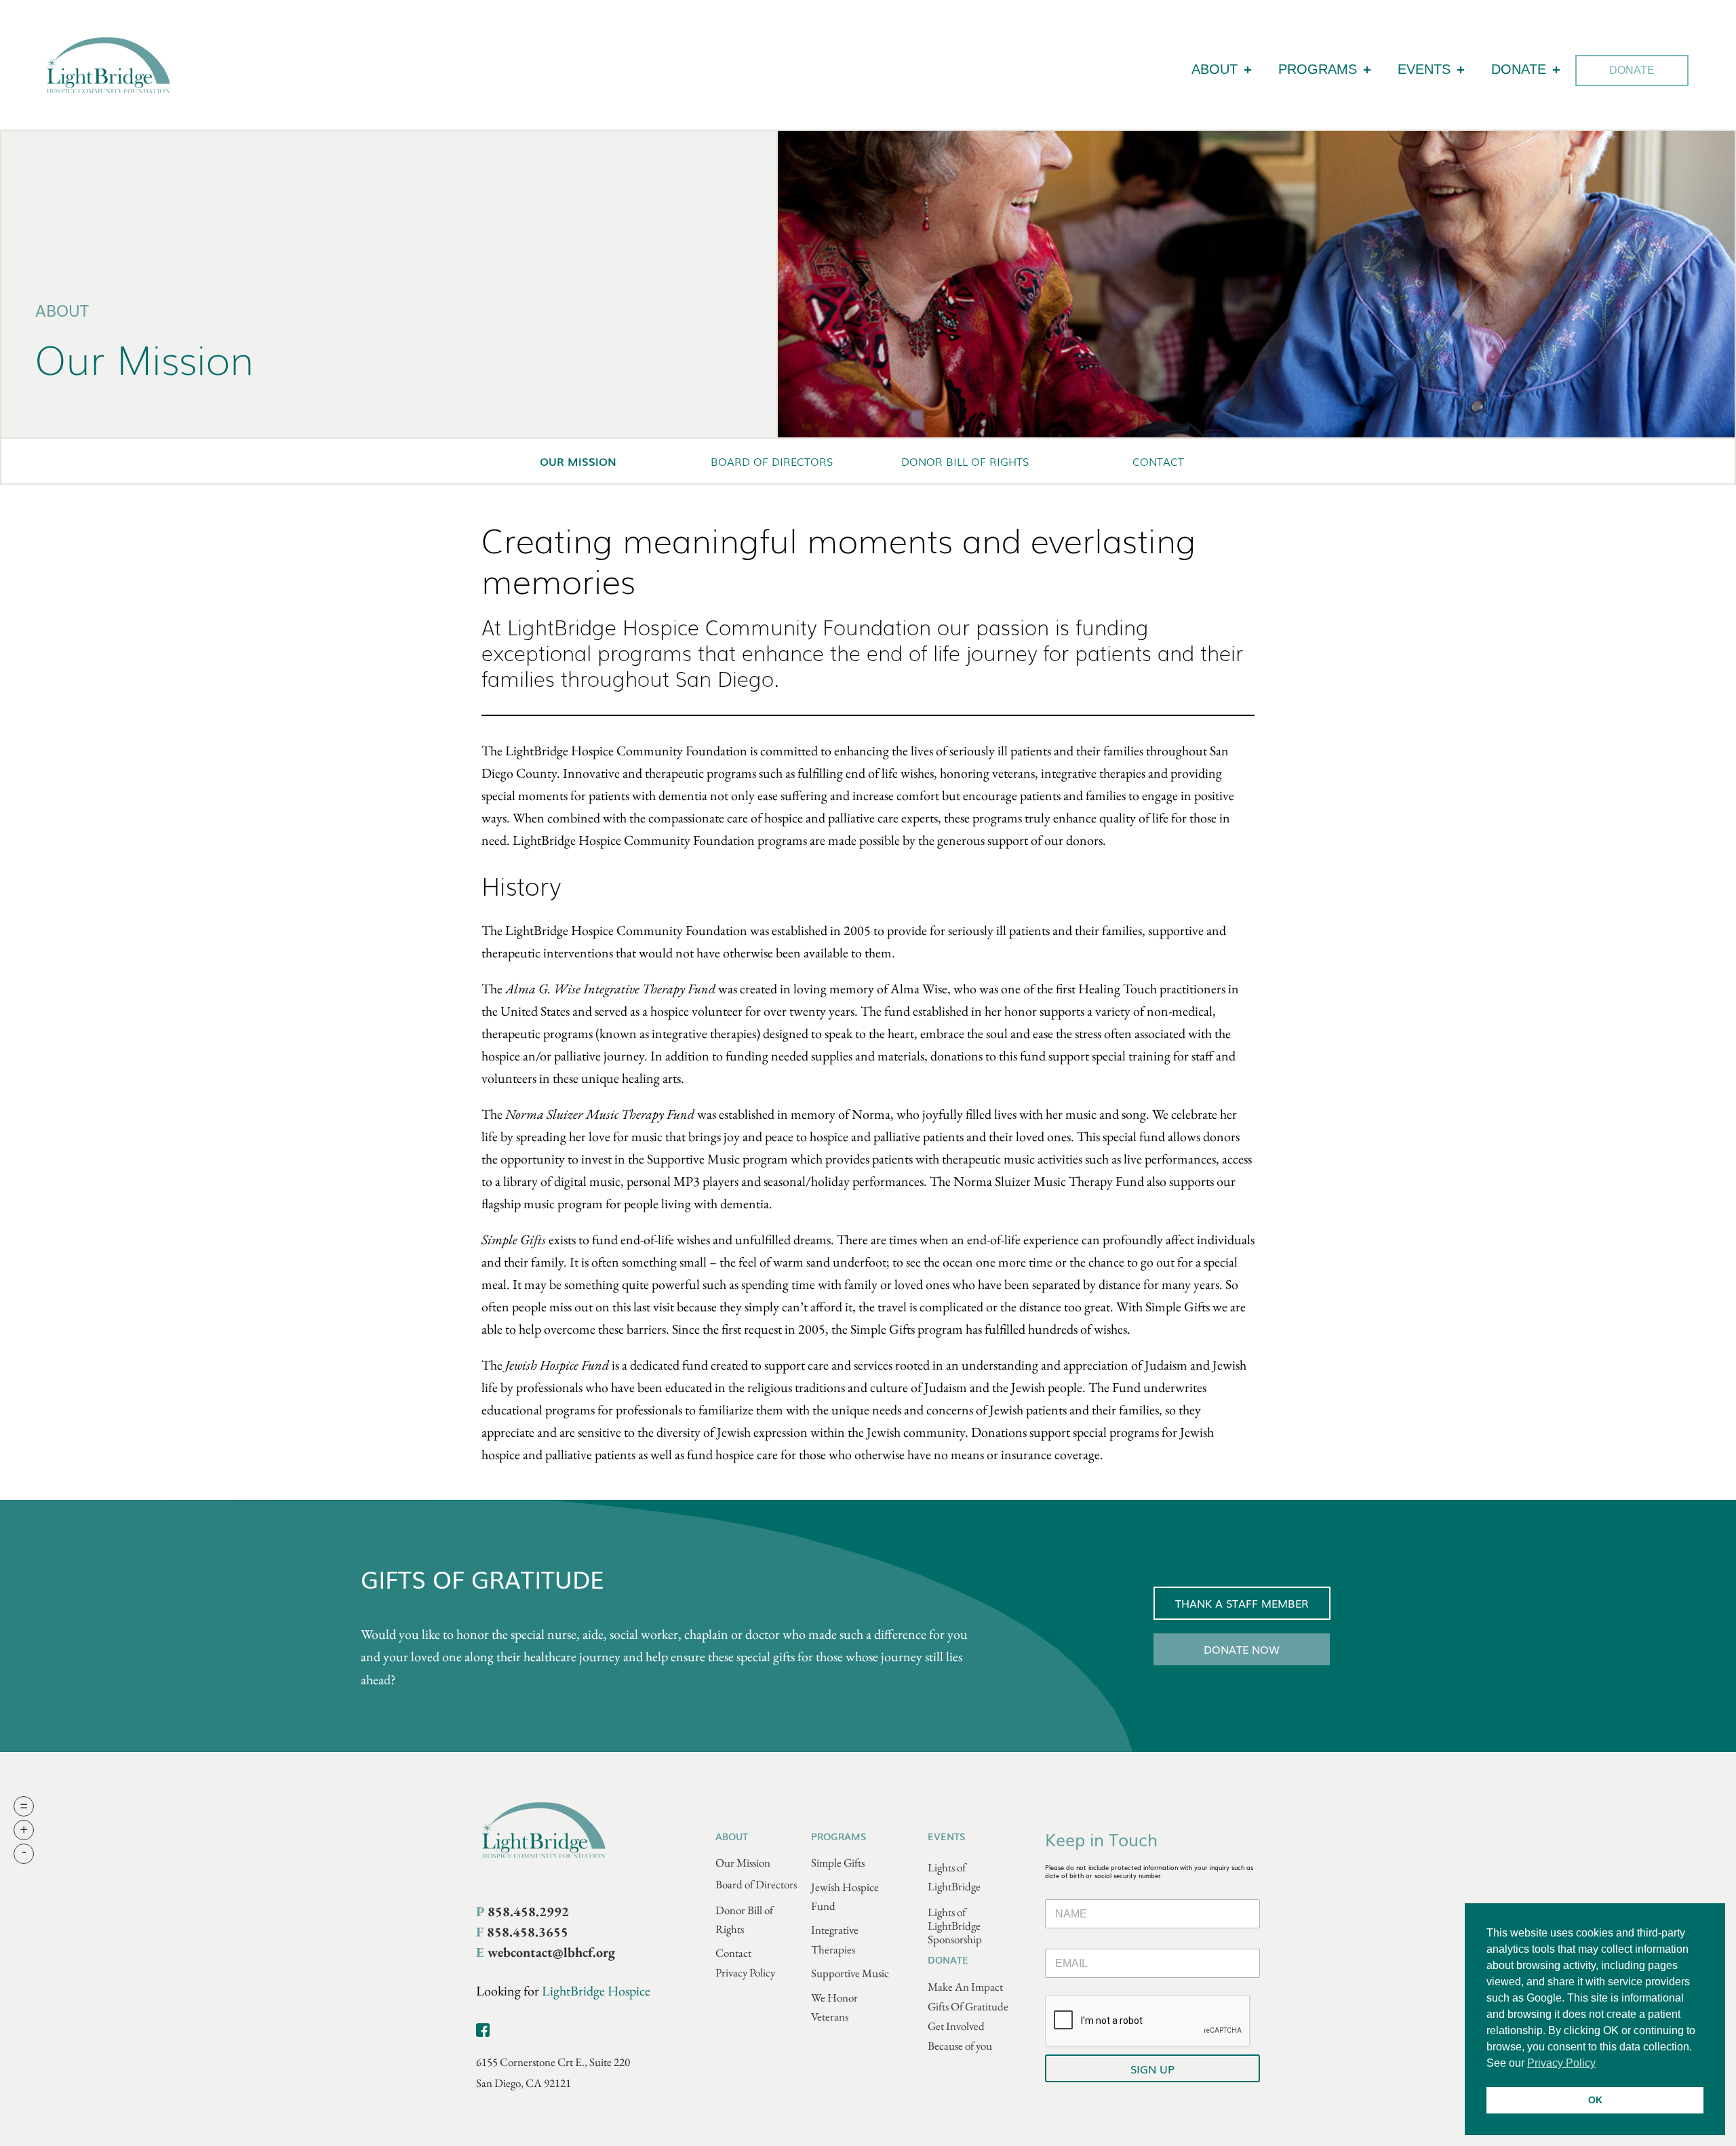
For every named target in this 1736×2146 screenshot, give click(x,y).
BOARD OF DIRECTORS (772, 461)
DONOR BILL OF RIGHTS (965, 461)
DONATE (1519, 69)
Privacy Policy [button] (1561, 2063)
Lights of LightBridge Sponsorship (955, 1926)
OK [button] (1595, 2100)
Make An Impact (965, 1987)
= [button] (24, 1806)
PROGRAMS (1318, 69)
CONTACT (1158, 461)
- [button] (24, 1854)
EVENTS (1424, 69)
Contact (733, 1953)
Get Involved (956, 2026)
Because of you (960, 2046)
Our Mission (743, 1863)
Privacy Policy (745, 1972)
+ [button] (24, 1830)
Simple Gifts (838, 1863)
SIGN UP (1152, 2069)
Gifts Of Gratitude (968, 2006)
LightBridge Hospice (596, 1991)
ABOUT (1215, 69)
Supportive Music (850, 1973)
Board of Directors (756, 1884)
